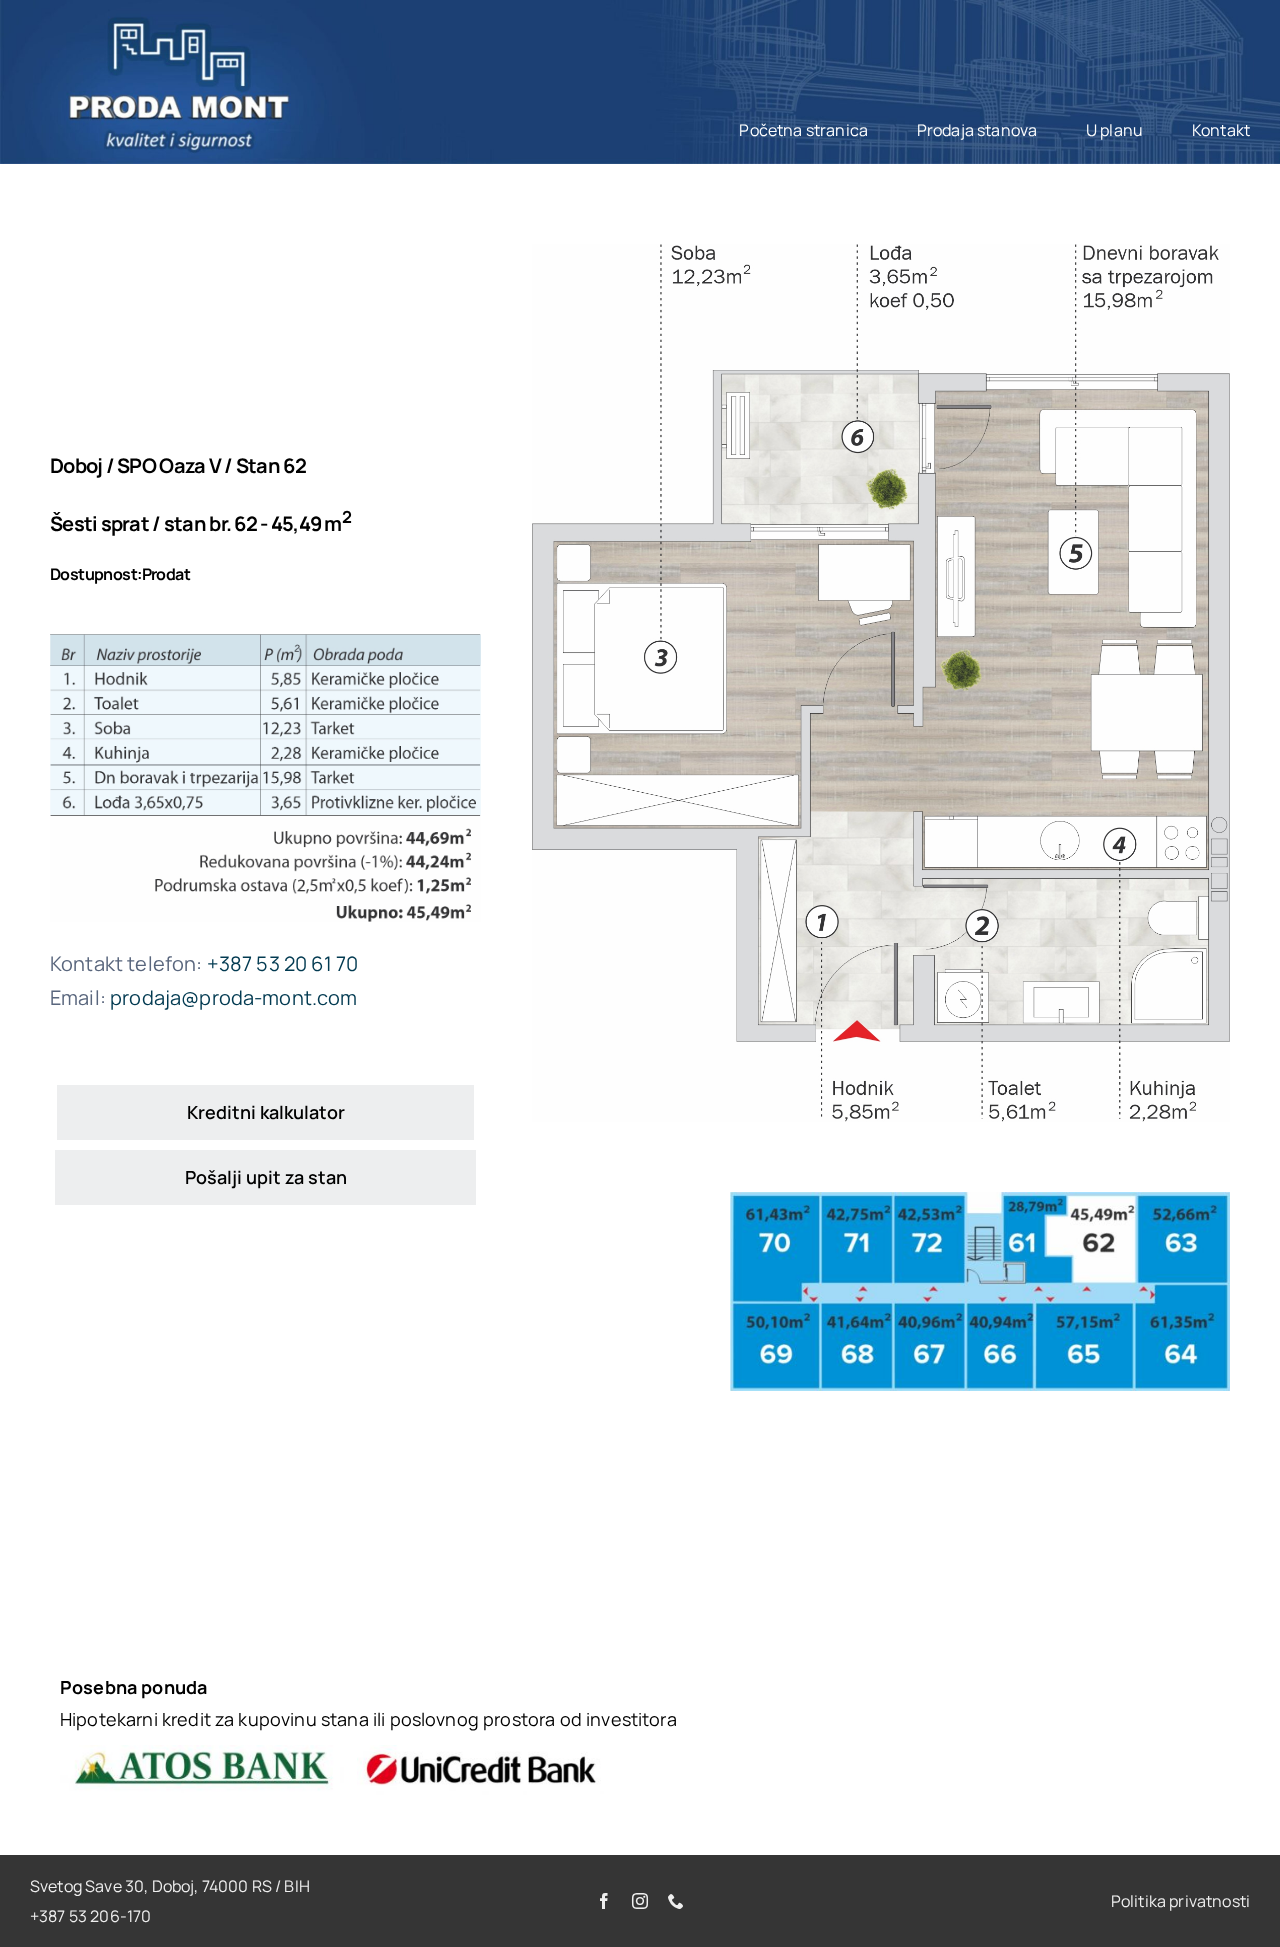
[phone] (676, 1901)
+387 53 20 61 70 (283, 963)
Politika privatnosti (1180, 1901)
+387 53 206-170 (90, 1916)
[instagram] (640, 1901)
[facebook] (604, 1901)
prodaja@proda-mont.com (234, 997)
